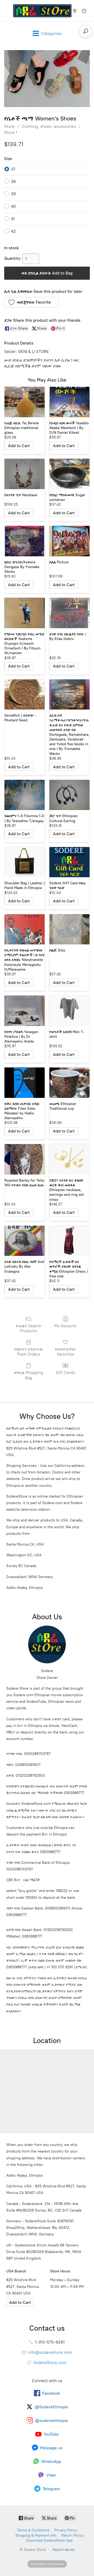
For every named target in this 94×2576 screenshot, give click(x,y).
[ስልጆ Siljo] (69, 929)
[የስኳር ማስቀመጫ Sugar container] (69, 474)
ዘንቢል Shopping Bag (29, 1375)
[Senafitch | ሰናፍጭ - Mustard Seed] (25, 695)
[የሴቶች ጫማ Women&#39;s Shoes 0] (47, 79)
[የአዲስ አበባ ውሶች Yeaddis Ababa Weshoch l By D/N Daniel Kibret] (69, 402)
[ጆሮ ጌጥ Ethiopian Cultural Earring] (69, 795)
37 (13, 169)
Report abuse (64, 2550)
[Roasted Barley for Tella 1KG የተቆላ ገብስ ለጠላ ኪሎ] (25, 1159)
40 (13, 206)
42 (13, 231)
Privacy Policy (66, 2530)
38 (13, 181)
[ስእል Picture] (69, 541)
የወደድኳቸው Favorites (66, 1352)
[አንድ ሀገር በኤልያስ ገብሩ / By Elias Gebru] (69, 613)
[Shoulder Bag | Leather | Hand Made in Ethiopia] (25, 862)
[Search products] (86, 31)
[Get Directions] (20, 2303)
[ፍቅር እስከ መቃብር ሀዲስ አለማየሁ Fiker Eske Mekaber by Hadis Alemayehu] (25, 1083)
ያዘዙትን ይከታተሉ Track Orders (28, 1352)
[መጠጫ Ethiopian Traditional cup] (69, 1083)
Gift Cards (65, 1372)
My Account (65, 1326)
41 (13, 219)
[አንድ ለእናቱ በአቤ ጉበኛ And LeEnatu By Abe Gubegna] (25, 1241)
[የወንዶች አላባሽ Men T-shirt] (69, 1011)
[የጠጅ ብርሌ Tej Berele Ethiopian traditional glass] (25, 402)
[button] (31, 302)
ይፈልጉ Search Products (28, 1328)
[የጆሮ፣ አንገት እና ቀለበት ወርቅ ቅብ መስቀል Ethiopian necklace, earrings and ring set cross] (69, 1159)
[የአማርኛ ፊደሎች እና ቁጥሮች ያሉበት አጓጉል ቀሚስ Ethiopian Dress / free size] (69, 1241)
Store (9, 126)
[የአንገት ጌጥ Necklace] (25, 474)
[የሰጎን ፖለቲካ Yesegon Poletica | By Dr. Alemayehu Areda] (25, 1011)
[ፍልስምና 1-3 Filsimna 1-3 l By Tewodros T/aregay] (25, 795)
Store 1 (11, 132)
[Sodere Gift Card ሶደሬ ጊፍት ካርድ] (69, 862)
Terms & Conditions (33, 2530)
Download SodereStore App (49, 2540)
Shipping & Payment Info (36, 2535)
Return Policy (72, 2535)
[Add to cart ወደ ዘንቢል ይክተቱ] (19, 446)
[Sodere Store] (42, 11)
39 (13, 194)
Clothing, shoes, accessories (49, 126)
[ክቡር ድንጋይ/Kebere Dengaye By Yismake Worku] (25, 541)
